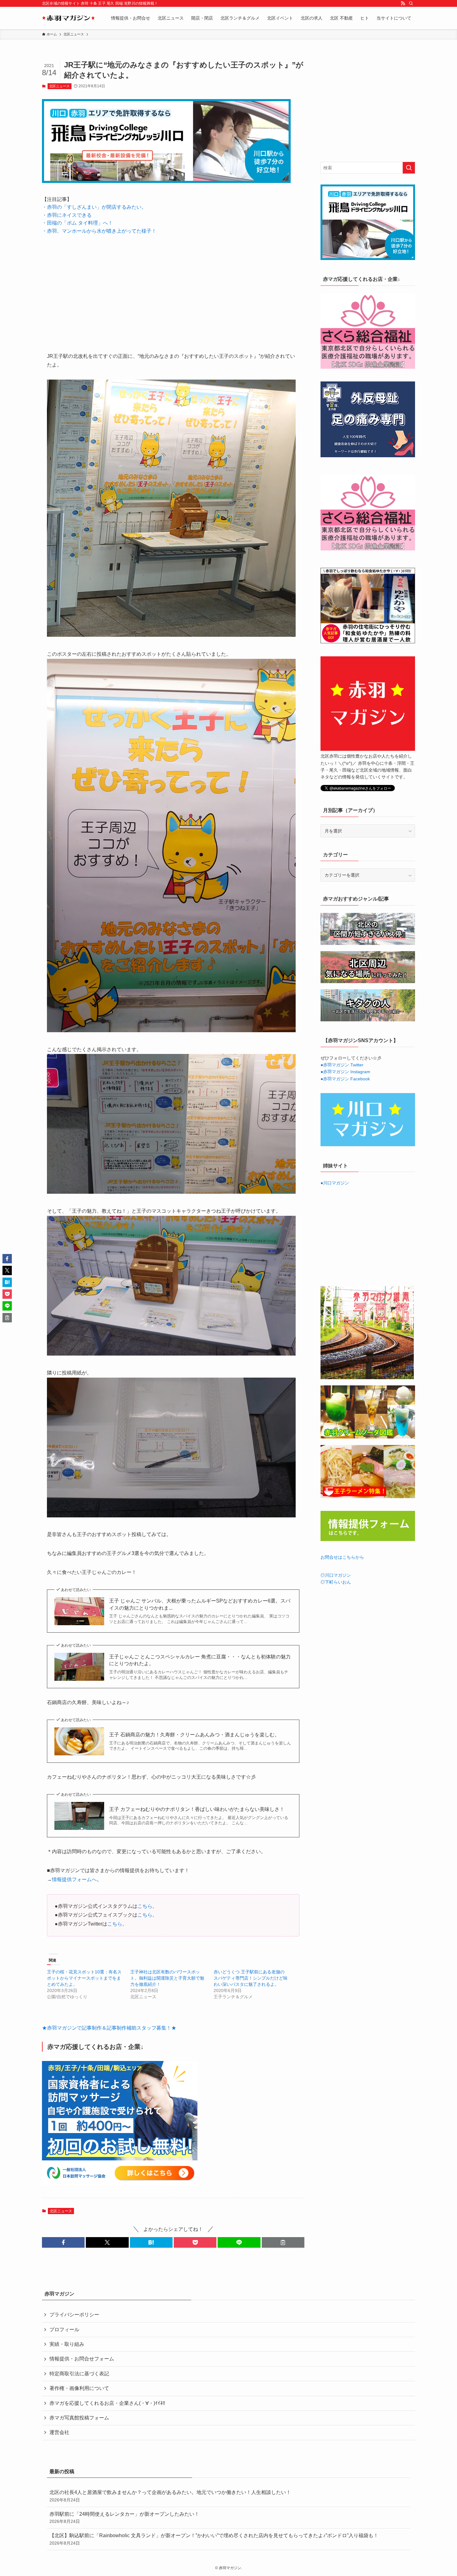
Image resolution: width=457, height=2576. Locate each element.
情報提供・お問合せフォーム (82, 2359)
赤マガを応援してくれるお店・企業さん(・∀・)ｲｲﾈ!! (107, 2403)
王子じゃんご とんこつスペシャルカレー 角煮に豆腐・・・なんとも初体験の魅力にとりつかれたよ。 (200, 1660)
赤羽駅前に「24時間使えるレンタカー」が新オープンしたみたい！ (124, 2518)
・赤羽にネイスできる (67, 215)
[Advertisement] (173, 289)
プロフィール (64, 2330)
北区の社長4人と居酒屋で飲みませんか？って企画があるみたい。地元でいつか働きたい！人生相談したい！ (170, 2496)
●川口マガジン (335, 1183)
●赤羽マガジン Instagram (345, 1072)
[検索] (411, 3)
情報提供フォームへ (74, 1879)
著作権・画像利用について (79, 2388)
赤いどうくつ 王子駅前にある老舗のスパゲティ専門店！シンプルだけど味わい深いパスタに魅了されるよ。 (251, 1978)
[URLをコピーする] (283, 2242)
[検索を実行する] (409, 168)
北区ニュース (59, 86)
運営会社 (59, 2432)
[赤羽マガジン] (68, 18)
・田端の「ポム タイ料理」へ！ (77, 223)
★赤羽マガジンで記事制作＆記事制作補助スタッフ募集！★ (109, 2028)
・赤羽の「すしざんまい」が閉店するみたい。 (94, 207)
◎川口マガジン (336, 1575)
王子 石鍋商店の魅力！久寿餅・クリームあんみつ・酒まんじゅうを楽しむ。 (194, 1735)
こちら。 (147, 1906)
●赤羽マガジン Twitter (342, 1065)
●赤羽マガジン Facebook (345, 1079)
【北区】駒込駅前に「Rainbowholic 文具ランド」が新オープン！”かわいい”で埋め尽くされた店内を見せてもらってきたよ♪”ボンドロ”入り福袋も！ (214, 2539)
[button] (63, 2242)
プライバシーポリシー (74, 2315)
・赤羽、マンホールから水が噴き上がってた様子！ (99, 231)
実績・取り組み (67, 2344)
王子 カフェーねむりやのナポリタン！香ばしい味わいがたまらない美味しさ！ (197, 1809)
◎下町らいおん (336, 1582)
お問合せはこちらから (342, 1557)
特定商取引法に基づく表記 (79, 2374)
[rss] (403, 3)
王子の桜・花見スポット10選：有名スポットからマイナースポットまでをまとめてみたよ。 (84, 1978)
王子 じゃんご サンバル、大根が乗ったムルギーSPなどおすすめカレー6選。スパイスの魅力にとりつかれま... (200, 1604)
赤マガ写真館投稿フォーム (79, 2418)
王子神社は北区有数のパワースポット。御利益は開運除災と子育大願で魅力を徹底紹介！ (167, 1978)
